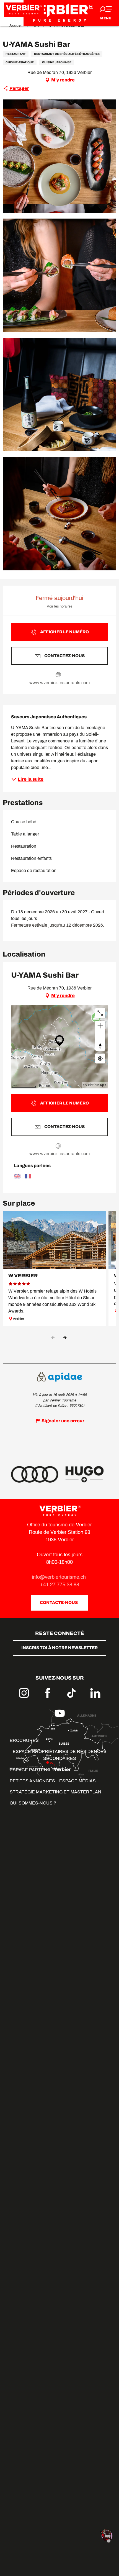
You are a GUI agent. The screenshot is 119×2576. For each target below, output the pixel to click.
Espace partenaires (35, 1770)
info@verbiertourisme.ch (59, 1577)
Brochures (24, 1740)
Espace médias (77, 1781)
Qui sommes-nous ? (33, 1803)
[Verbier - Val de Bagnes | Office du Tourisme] (59, 13)
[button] (59, 156)
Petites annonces (32, 1781)
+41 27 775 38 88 (60, 1585)
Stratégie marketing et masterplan (55, 1792)
